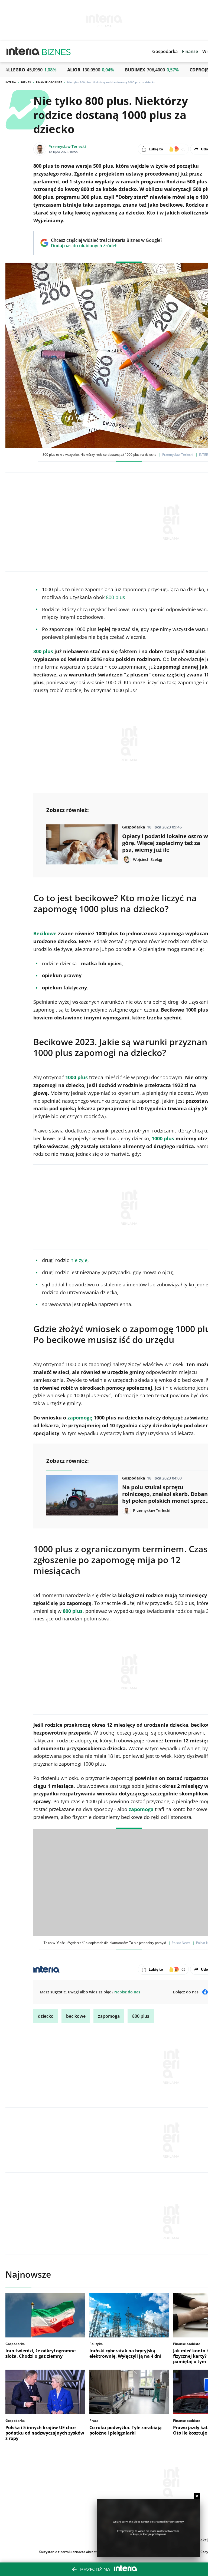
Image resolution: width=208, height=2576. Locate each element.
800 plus (116, 597)
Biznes (26, 82)
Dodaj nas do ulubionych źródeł (107, 246)
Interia (11, 82)
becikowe (76, 2016)
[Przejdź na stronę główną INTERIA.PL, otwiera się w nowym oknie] (23, 51)
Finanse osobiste (49, 82)
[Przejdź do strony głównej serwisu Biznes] (56, 51)
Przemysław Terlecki (67, 146)
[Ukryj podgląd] (197, 2496)
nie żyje (79, 1260)
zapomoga (109, 2016)
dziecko (46, 2016)
